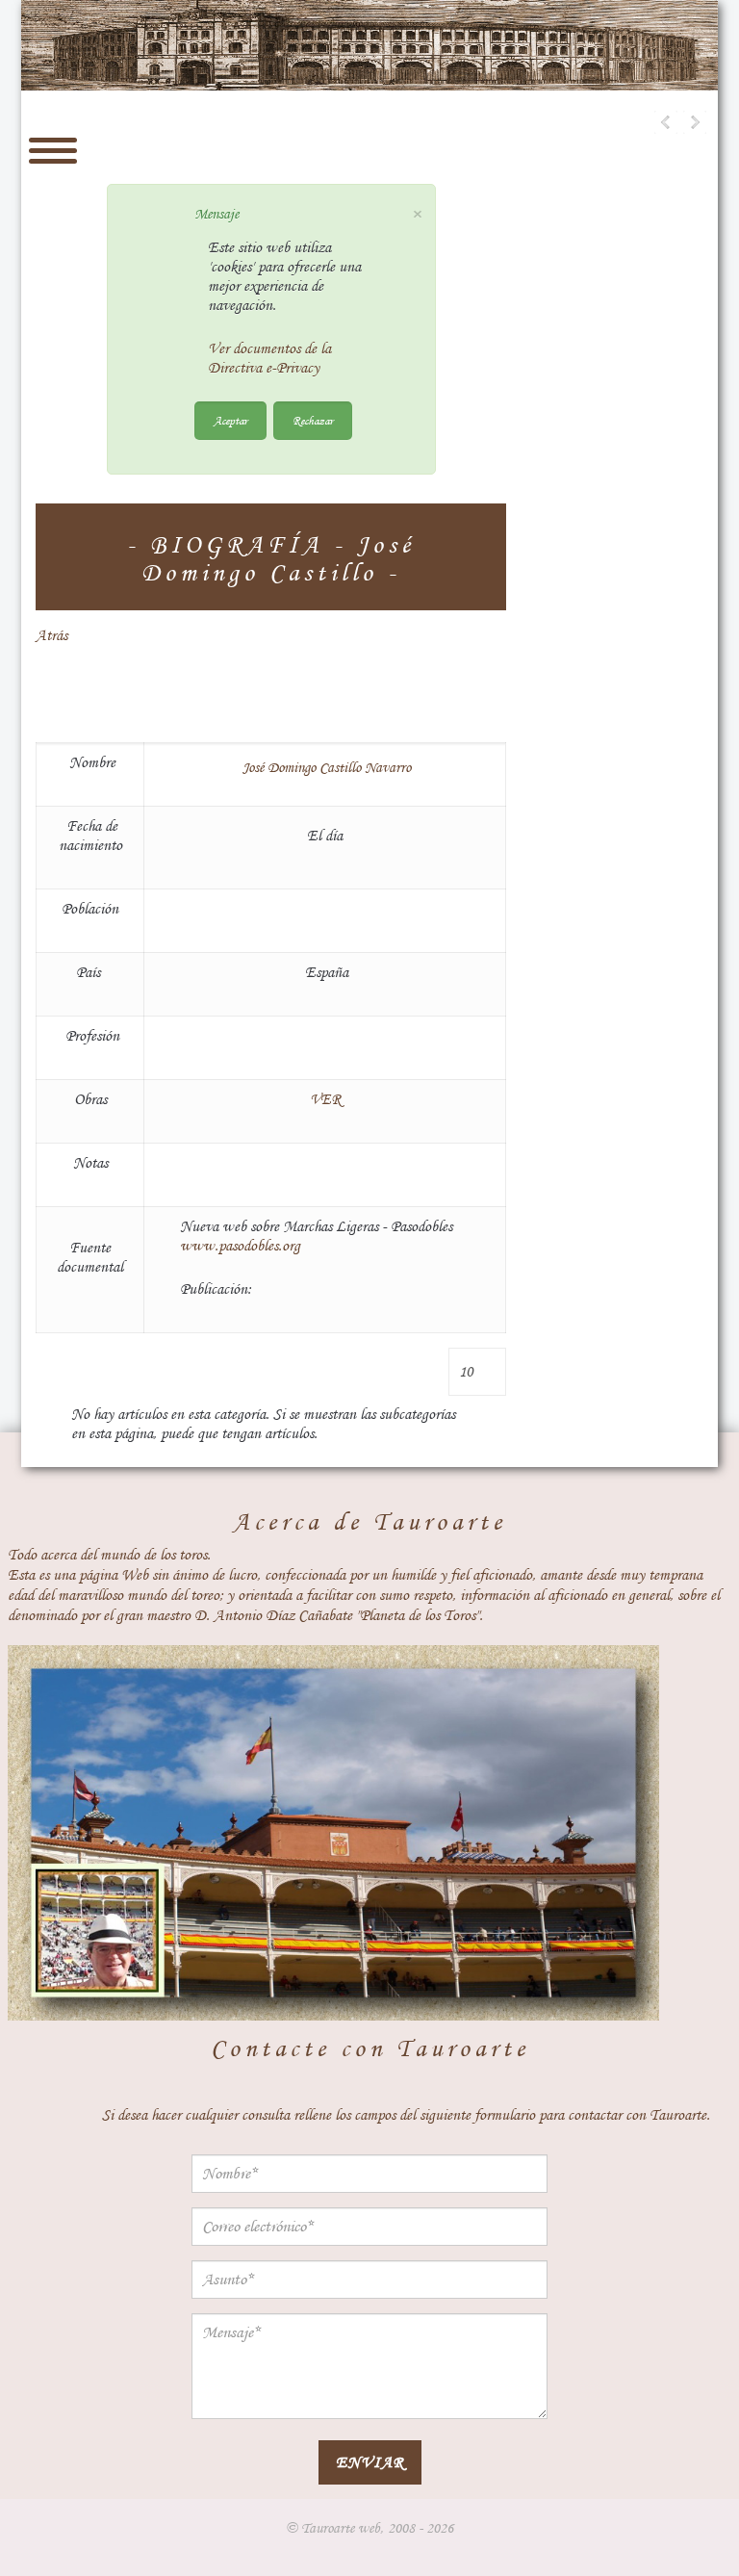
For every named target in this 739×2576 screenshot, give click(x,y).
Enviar (370, 2462)
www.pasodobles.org (240, 1246)
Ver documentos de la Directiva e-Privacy (269, 358)
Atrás (51, 635)
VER (325, 1099)
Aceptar (230, 420)
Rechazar (313, 420)
